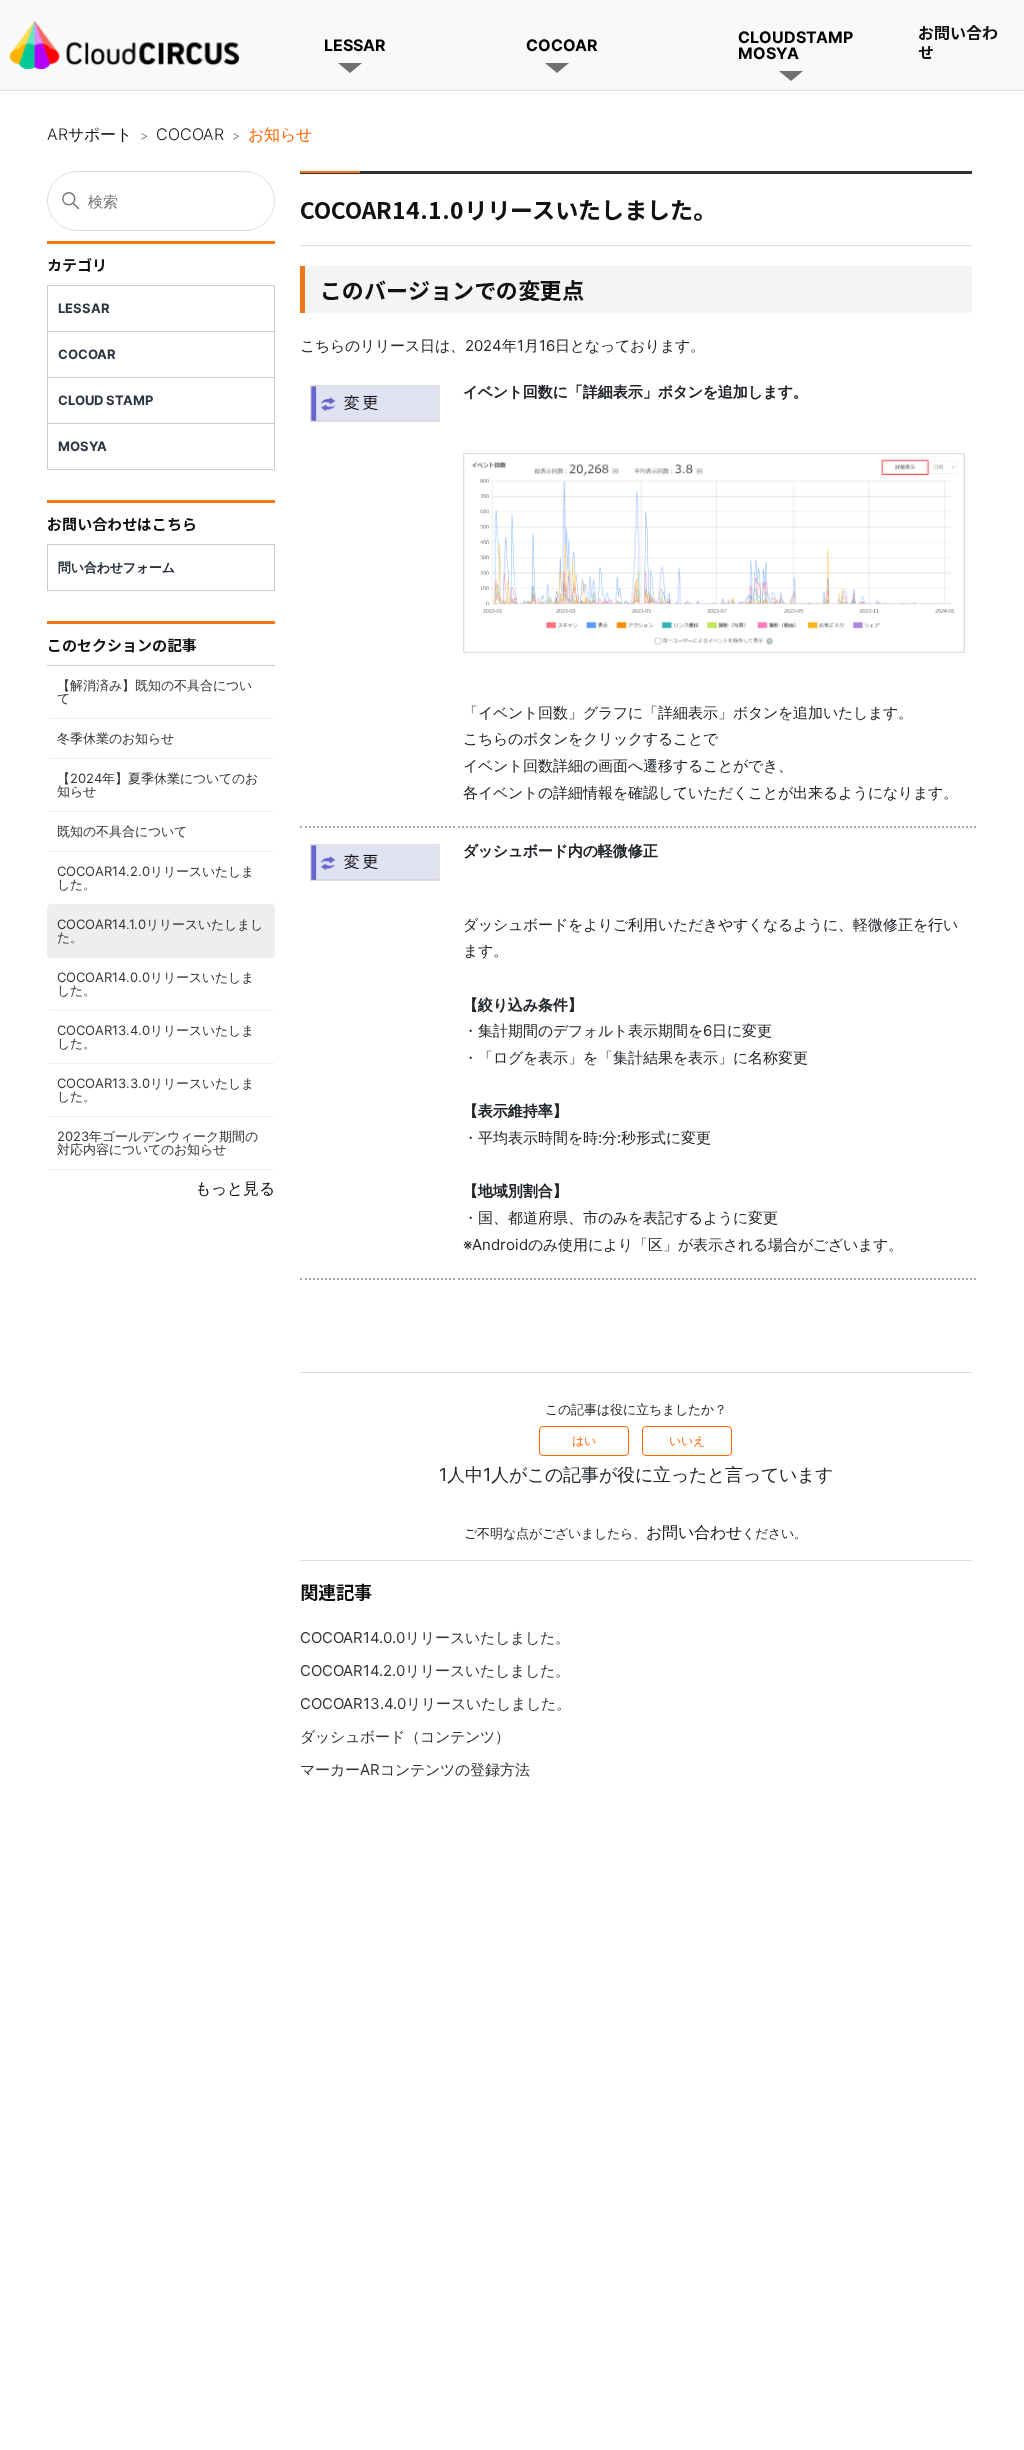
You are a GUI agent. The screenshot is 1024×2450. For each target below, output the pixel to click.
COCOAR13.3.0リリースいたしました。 (155, 1089)
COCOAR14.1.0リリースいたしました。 (160, 930)
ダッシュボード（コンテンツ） (405, 1736)
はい (584, 1440)
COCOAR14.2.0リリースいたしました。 (155, 877)
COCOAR (562, 45)
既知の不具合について (122, 831)
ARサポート (89, 134)
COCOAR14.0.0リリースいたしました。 (155, 983)
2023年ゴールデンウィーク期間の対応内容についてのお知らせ (157, 1142)
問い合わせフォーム (116, 567)
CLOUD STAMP (105, 400)
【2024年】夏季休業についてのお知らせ (157, 784)
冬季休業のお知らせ (115, 738)
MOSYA (82, 446)
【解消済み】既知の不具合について (154, 691)
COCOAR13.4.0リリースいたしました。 (155, 1036)
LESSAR (355, 45)
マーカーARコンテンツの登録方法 (415, 1769)
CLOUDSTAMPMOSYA (795, 45)
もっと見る (235, 1188)
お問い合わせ (958, 41)
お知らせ (280, 134)
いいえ (687, 1440)
